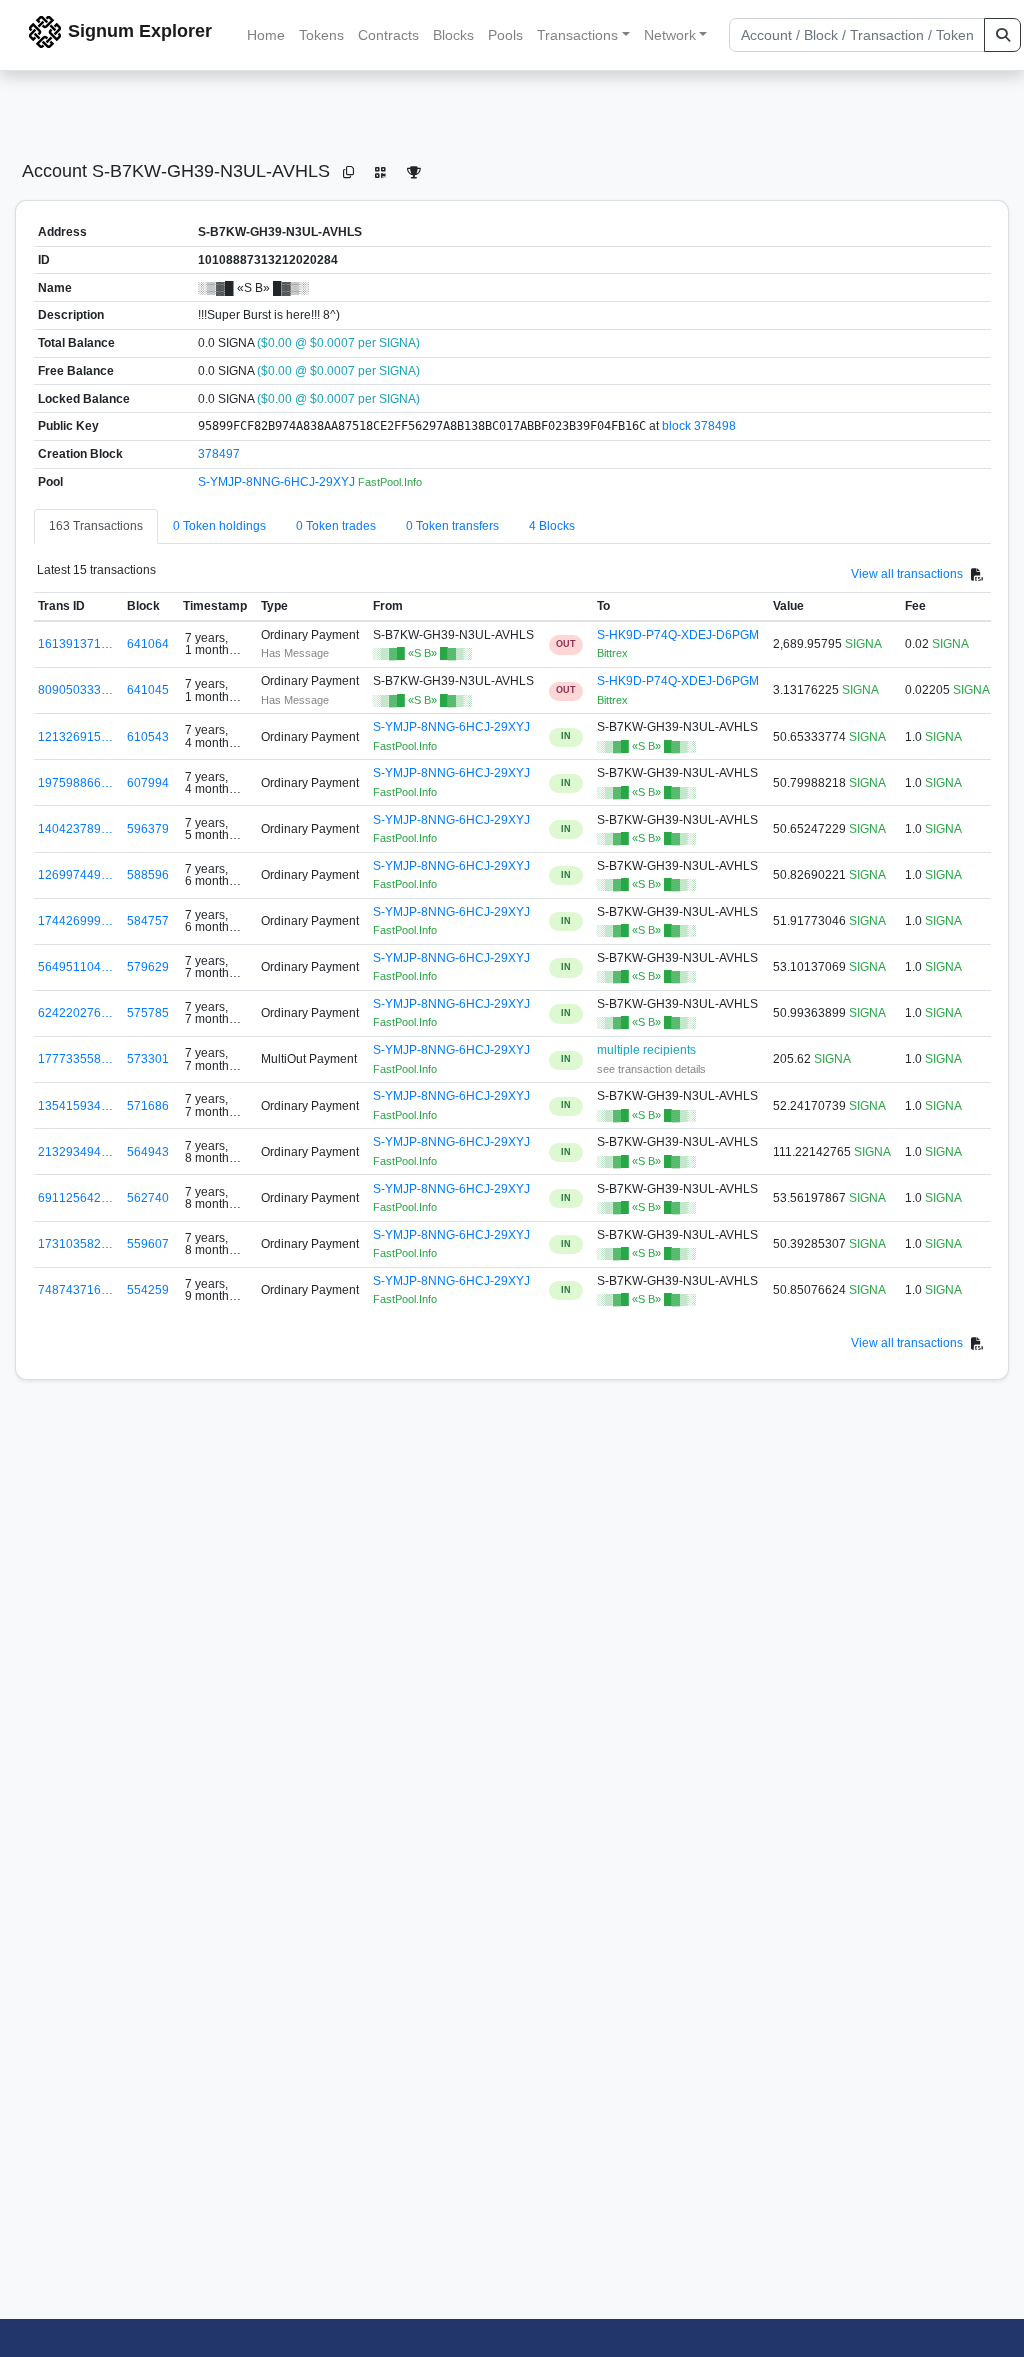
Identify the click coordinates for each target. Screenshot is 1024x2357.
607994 (148, 783)
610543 (148, 737)
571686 (148, 1106)
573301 (148, 1059)
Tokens (321, 35)
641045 (148, 690)
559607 (148, 1244)
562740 (148, 1198)
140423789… (75, 829)
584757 (148, 921)
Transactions (577, 35)
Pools (505, 35)
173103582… (75, 1244)
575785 (148, 1013)
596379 (148, 829)
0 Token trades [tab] (336, 526)
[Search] (1002, 35)
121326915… (75, 737)
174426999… (75, 921)
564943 (148, 1152)
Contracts (388, 35)
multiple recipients (646, 1050)
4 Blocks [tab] (552, 526)
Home (266, 35)
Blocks (453, 35)
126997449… (75, 875)
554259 (148, 1290)
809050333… (75, 690)
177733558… (75, 1059)
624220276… (75, 1013)
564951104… (75, 967)
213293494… (75, 1152)
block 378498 (699, 426)
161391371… (75, 644)
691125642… (75, 1198)
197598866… (75, 783)
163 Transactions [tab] (96, 526)
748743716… (75, 1290)
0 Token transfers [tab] (452, 526)
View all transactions (907, 574)
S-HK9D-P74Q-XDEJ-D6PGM (678, 635)
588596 (148, 875)
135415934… (75, 1106)
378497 (219, 454)
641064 (148, 644)
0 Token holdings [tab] (219, 526)
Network (670, 35)
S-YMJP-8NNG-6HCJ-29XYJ (278, 482)
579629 (148, 967)
